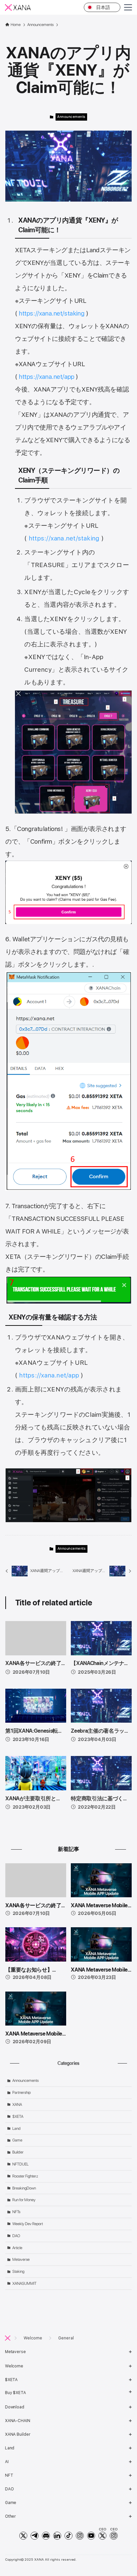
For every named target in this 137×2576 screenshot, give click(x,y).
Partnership (21, 2093)
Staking (18, 2271)
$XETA (18, 2117)
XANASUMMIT (24, 2283)
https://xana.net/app (47, 377)
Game (17, 2140)
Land (16, 2129)
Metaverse (21, 2259)
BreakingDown (24, 2188)
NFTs (16, 2212)
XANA (17, 2105)
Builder (18, 2152)
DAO (16, 2236)
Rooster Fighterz (25, 2176)
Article (17, 2248)
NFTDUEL (20, 2164)
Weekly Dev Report (28, 2224)
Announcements (71, 117)
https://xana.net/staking (52, 313)
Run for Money (24, 2200)
